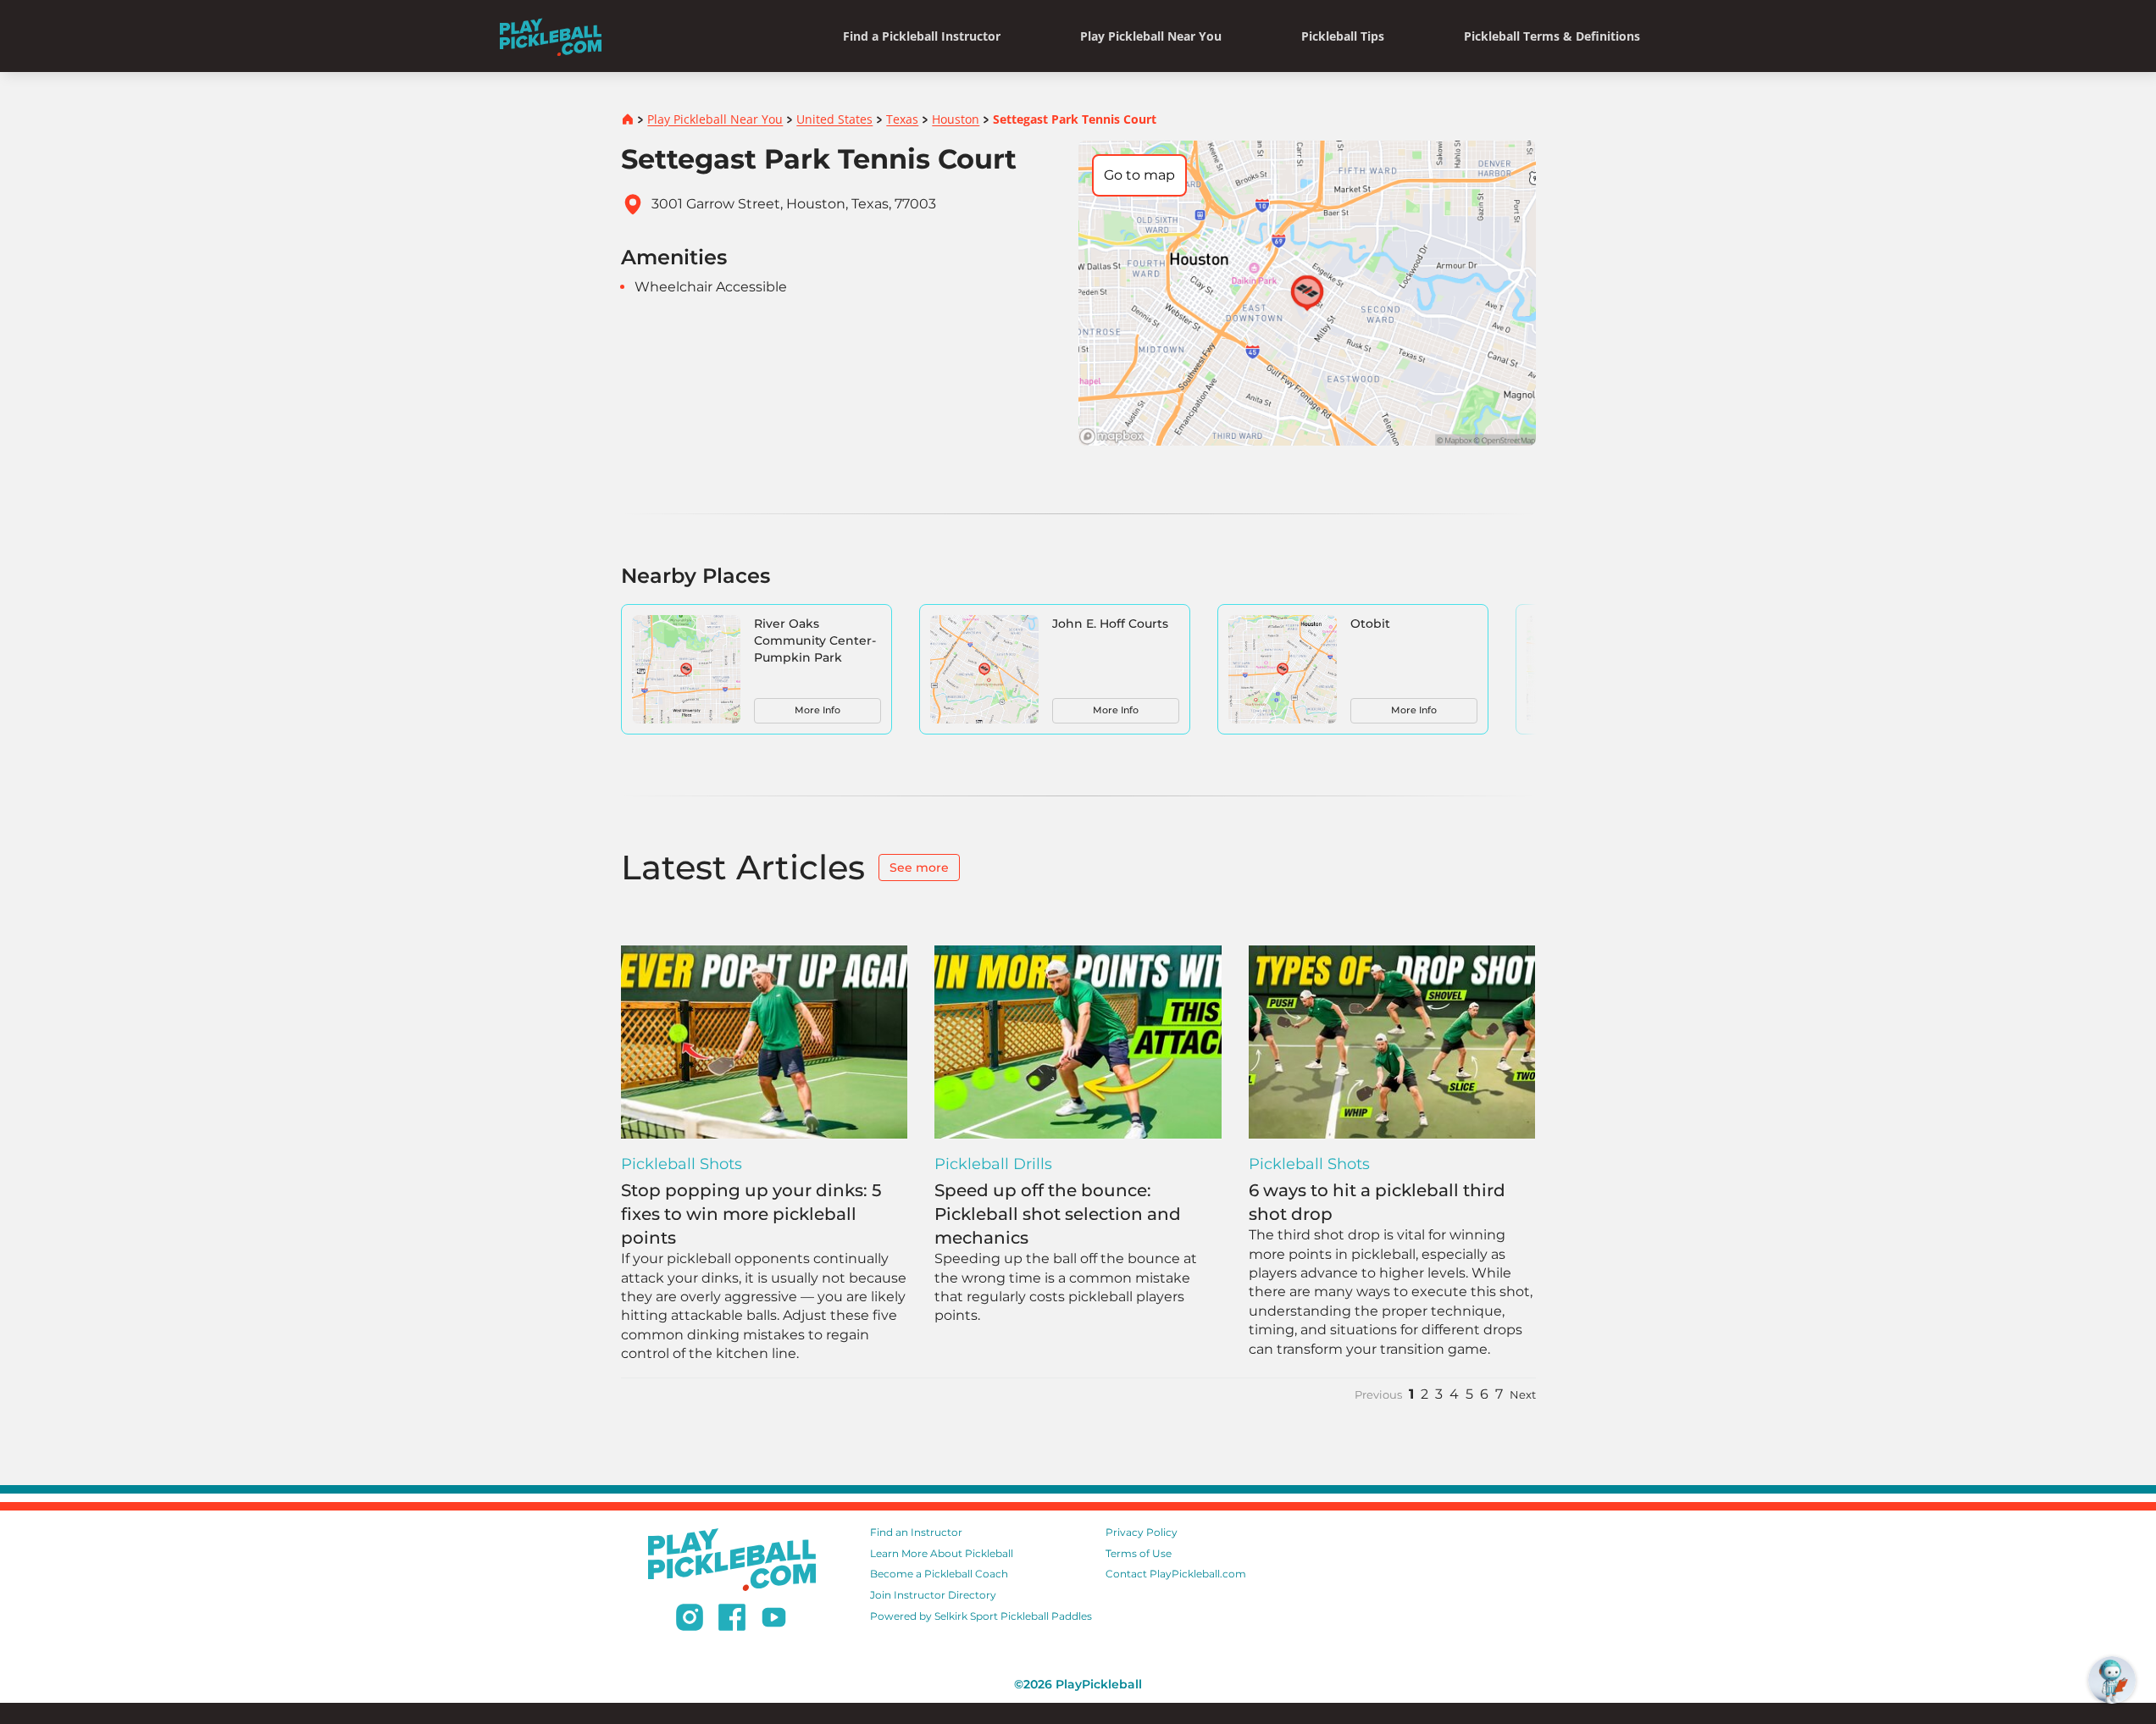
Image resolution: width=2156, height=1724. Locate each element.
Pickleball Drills (993, 1164)
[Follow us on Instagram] (690, 1620)
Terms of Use (1139, 1553)
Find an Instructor (916, 1532)
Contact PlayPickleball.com (1176, 1574)
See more (919, 868)
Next (1523, 1395)
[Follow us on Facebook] (732, 1620)
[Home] (551, 36)
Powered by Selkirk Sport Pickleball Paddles (981, 1616)
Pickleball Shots (682, 1164)
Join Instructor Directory (933, 1595)
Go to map (1139, 175)
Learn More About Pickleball (942, 1553)
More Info (818, 710)
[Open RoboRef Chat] (2112, 1680)
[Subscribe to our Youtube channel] (774, 1620)
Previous (1378, 1395)
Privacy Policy (1142, 1532)
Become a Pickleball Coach (939, 1574)
